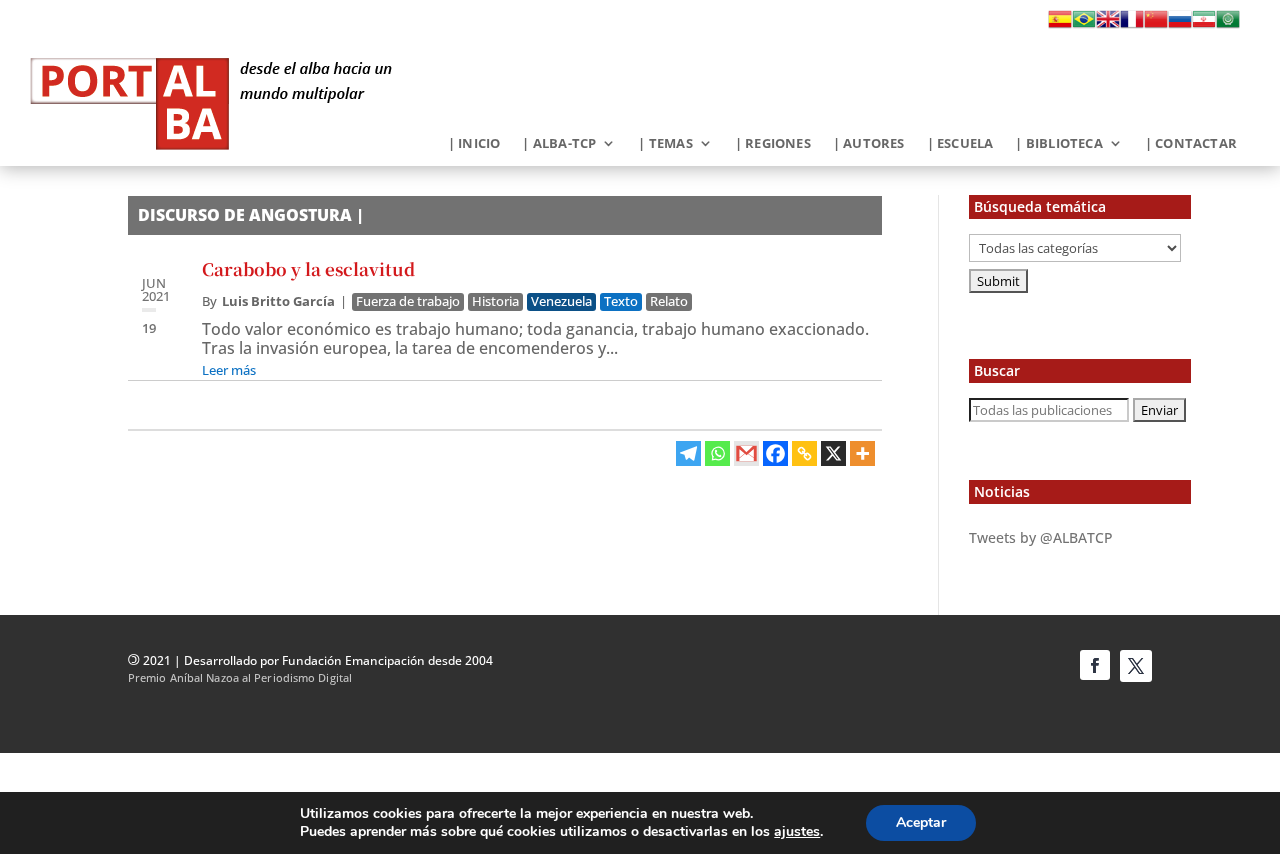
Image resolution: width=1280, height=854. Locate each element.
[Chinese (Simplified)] (1156, 25)
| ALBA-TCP (559, 144)
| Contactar (1191, 144)
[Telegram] (688, 453)
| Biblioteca (1058, 144)
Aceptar (921, 822)
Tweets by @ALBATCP (1041, 537)
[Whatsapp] (717, 453)
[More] (862, 453)
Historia (495, 301)
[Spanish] (1060, 25)
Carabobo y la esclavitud (308, 268)
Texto (621, 301)
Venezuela (561, 301)
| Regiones (773, 144)
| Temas (665, 144)
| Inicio (474, 144)
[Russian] (1180, 25)
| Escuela (960, 144)
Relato (669, 301)
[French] (1132, 25)
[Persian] (1204, 25)
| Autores (869, 144)
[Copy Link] (804, 453)
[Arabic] (1228, 25)
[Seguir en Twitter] (1136, 666)
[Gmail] (746, 453)
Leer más (229, 370)
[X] (833, 453)
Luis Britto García (278, 301)
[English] (1108, 25)
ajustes (797, 832)
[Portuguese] (1084, 25)
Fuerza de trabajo (408, 301)
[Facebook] (775, 453)
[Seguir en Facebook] (1095, 665)
